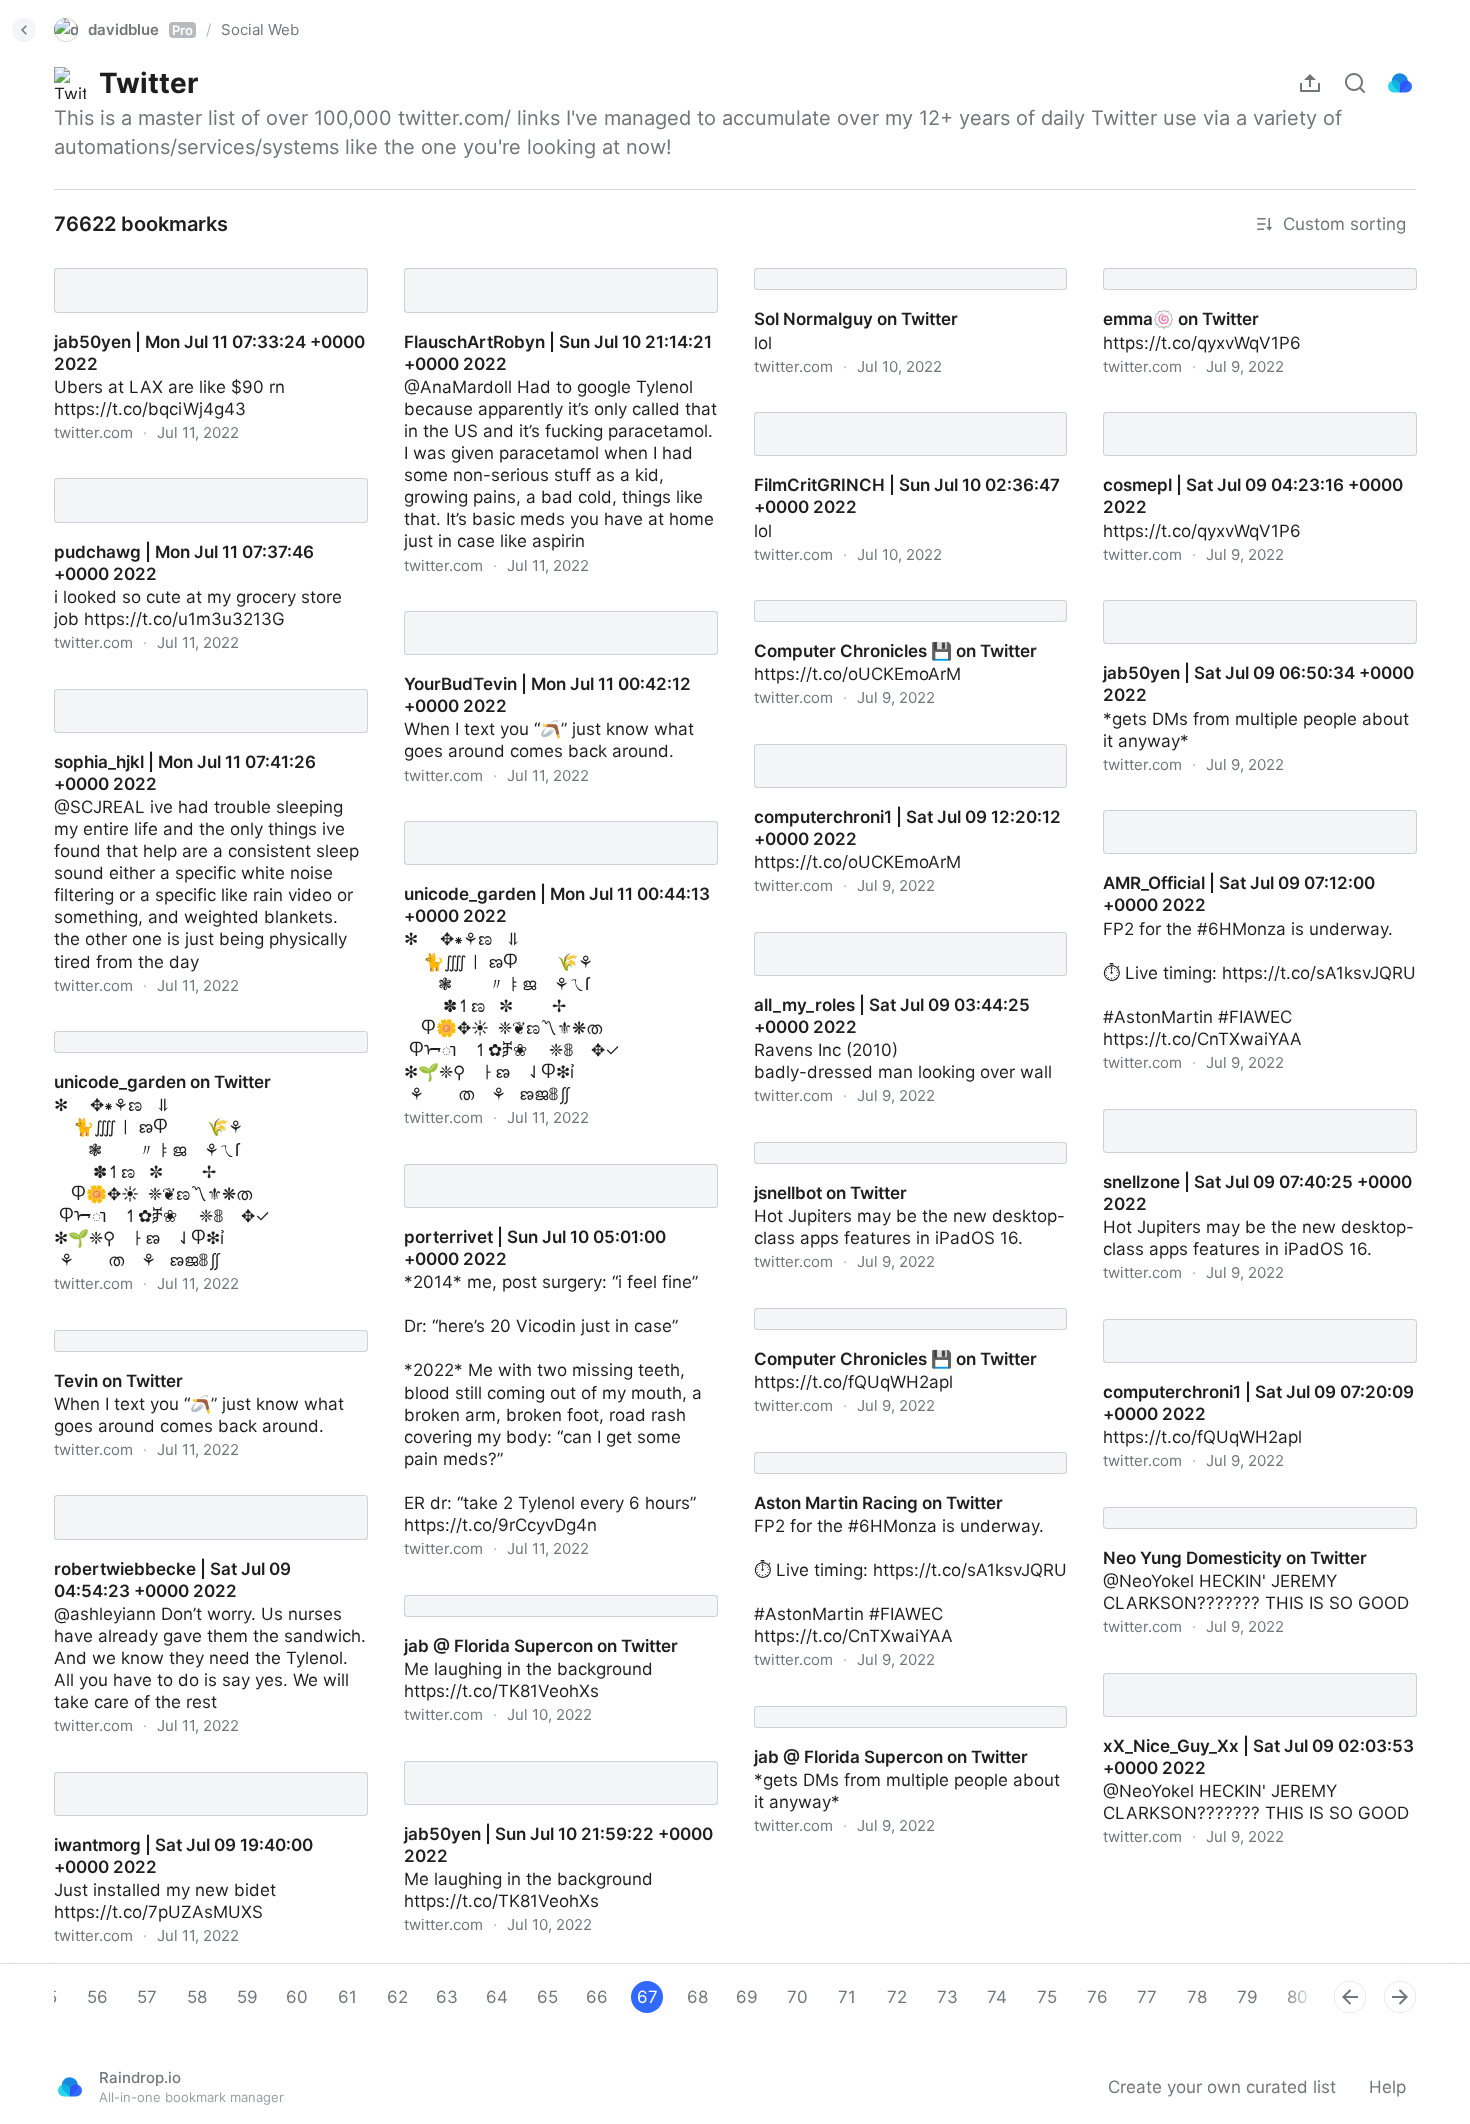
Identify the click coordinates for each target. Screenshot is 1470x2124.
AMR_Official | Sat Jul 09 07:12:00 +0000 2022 (1252, 814)
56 (97, 1997)
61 (347, 1997)
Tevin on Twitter (100, 1323)
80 (1297, 1997)
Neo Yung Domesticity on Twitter (1216, 1500)
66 (597, 1997)
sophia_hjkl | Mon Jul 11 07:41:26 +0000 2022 (197, 693)
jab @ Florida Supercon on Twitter (522, 1588)
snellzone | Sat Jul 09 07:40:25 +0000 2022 (1240, 1113)
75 (1047, 1997)
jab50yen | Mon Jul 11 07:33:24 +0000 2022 (192, 272)
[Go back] (24, 30)
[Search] (1355, 83)
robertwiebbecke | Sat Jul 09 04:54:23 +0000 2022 (193, 1499)
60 (297, 1997)
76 (1097, 1997)
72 (897, 1997)
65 (547, 1997)
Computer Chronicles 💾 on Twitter (876, 593)
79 (1247, 1997)
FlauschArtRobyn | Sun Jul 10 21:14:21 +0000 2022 (539, 272)
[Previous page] (1350, 1997)
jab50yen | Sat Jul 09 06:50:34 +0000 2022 (1241, 604)
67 (647, 1997)
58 (197, 1997)
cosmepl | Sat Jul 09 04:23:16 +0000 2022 (1259, 405)
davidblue (140, 29)
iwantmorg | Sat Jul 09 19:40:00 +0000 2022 (196, 1776)
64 (497, 1997)
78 (1197, 1997)
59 (247, 1997)
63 (447, 1997)
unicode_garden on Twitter (143, 1024)
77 (1147, 1997)
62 (397, 1997)
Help (1387, 2087)
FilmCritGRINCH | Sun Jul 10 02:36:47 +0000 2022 (888, 416)
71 (847, 1997)
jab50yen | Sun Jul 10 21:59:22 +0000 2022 (540, 1765)
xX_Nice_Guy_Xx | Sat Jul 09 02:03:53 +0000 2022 (1238, 1677)
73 (947, 1997)
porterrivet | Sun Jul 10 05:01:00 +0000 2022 (546, 1168)
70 (797, 1997)
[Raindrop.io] (1400, 83)
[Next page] (1400, 1997)
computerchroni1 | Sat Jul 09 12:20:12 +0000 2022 (887, 748)
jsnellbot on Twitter (813, 1135)
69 (747, 1997)
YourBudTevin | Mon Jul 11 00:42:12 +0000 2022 (559, 615)
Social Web (260, 29)
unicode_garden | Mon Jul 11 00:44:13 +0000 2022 (539, 825)
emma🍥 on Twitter (1163, 261)
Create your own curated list (1222, 2087)
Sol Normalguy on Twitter (837, 261)
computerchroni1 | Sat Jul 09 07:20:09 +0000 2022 (1239, 1323)
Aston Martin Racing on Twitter (860, 1445)
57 (147, 1997)
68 (697, 1997)
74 (997, 1997)
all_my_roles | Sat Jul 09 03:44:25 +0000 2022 (904, 936)
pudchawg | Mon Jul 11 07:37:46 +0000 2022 (196, 482)
